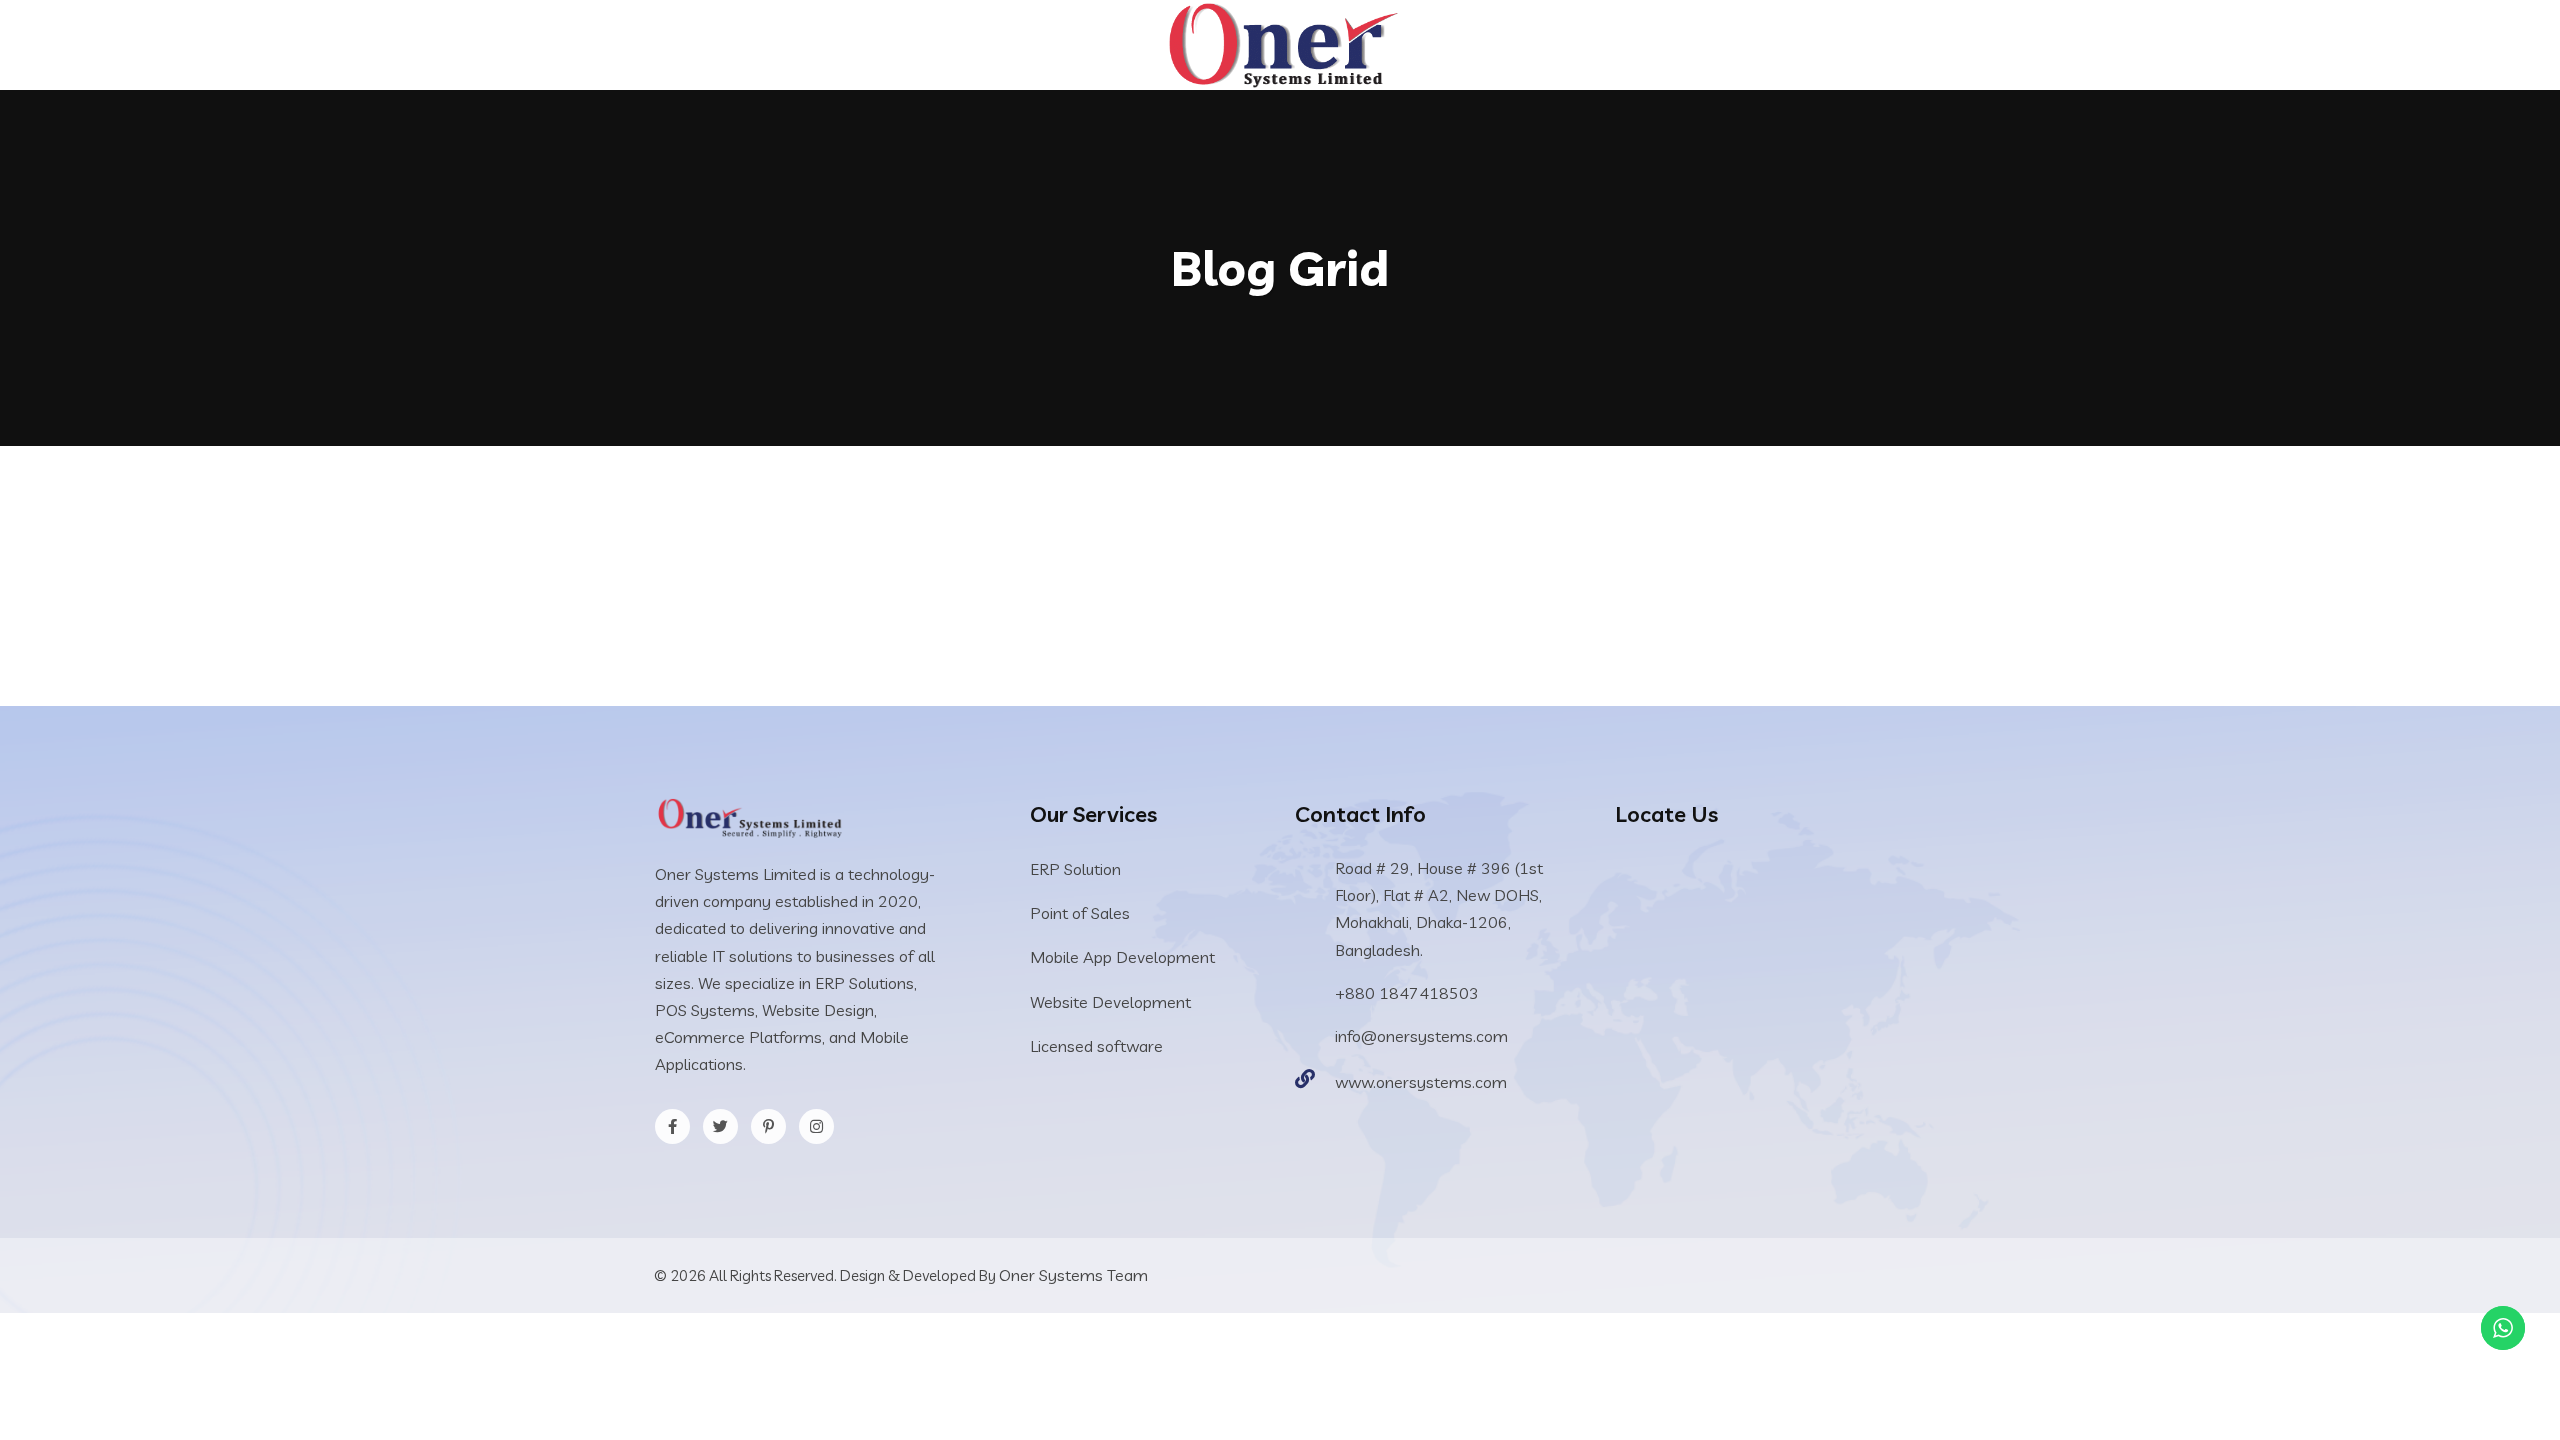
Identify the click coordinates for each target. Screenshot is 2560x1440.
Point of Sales (1080, 913)
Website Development (1110, 1002)
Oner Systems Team (1073, 1275)
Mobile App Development (1122, 957)
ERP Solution (1075, 869)
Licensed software (1096, 1046)
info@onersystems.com (1421, 1036)
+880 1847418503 (1407, 993)
